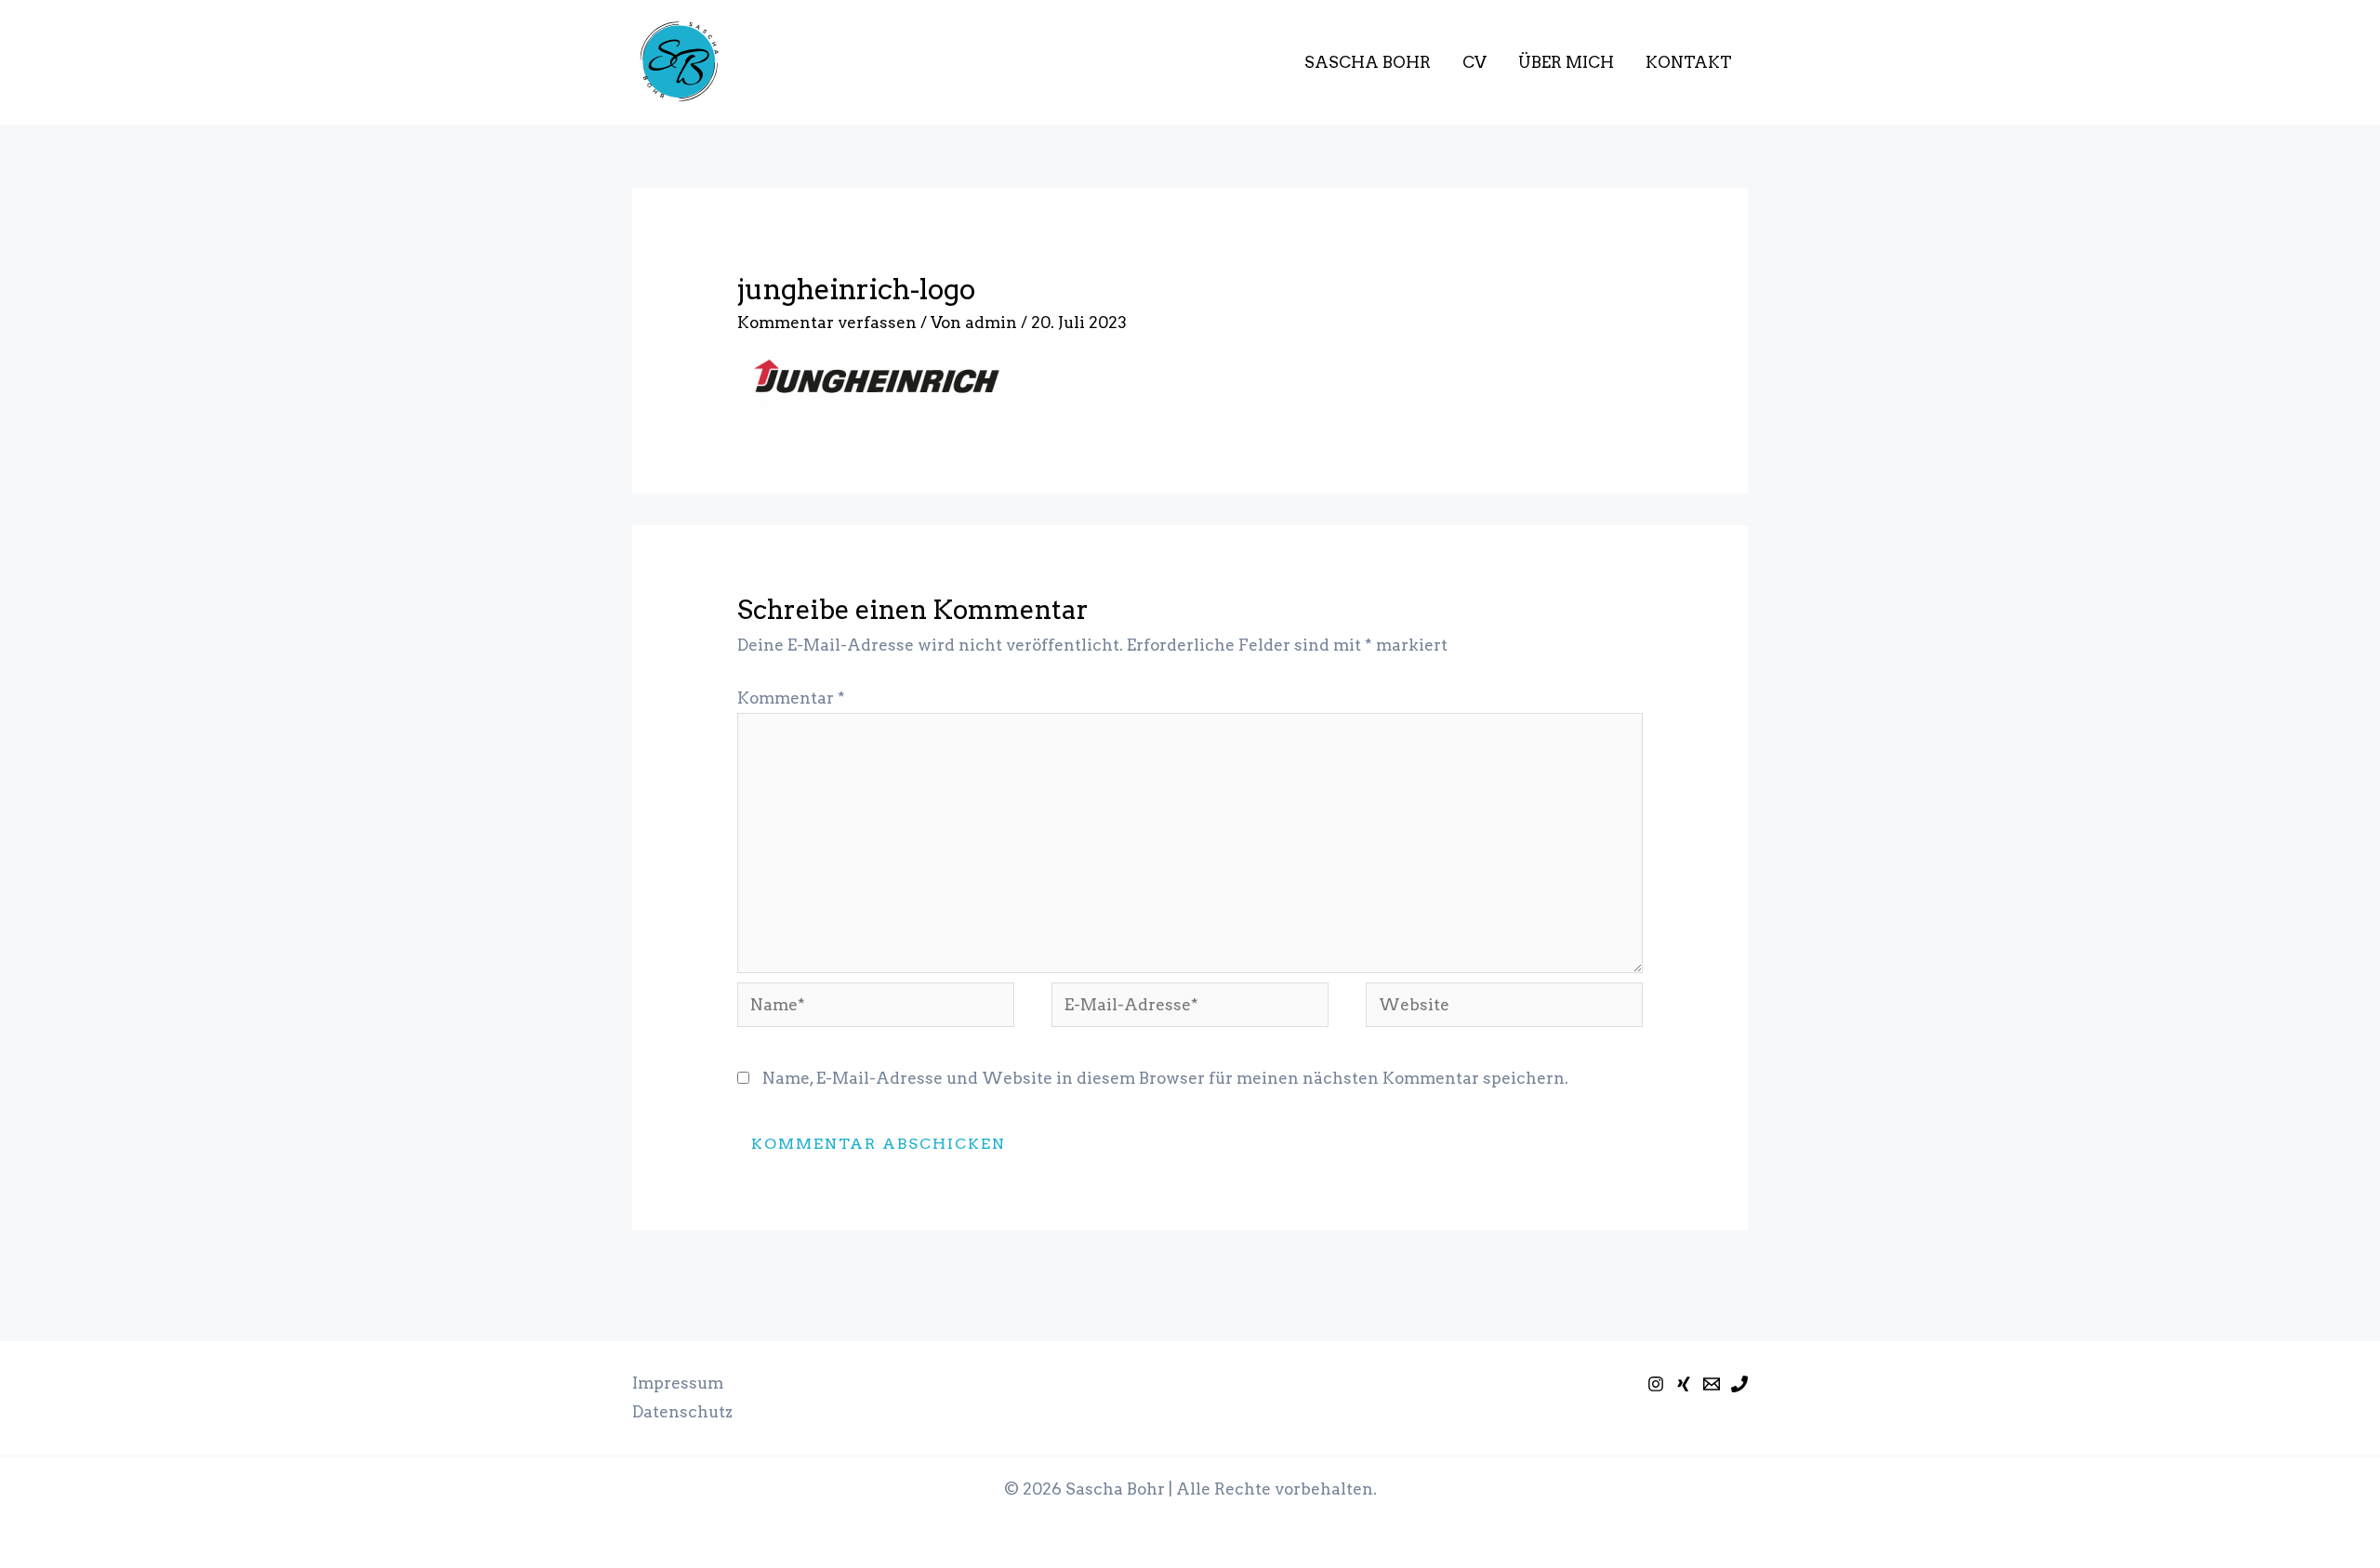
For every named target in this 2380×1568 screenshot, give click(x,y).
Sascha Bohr (1368, 62)
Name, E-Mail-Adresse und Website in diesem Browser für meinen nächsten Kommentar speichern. (1165, 1078)
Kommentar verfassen (827, 323)
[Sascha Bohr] (1684, 1384)
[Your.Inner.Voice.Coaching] (1656, 1384)
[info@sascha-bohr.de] (1712, 1384)
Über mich (1566, 62)
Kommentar (791, 698)
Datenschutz (682, 1412)
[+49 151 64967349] (1739, 1384)
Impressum (678, 1383)
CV (1474, 62)
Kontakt (1689, 62)
